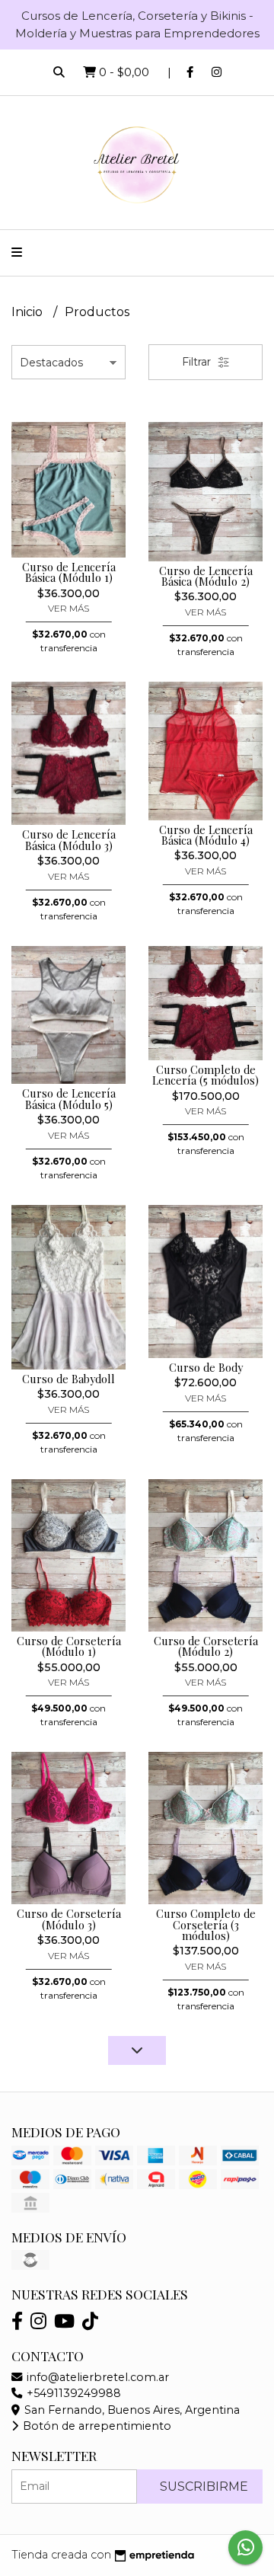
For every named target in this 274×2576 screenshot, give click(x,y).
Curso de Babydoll (68, 1379)
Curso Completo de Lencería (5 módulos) (205, 1075)
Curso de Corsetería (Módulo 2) (206, 1646)
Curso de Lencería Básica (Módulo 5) (69, 1098)
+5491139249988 (72, 2393)
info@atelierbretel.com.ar (96, 2377)
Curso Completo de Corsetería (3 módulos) (206, 1924)
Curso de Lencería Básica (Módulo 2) (206, 576)
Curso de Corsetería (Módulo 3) (69, 1919)
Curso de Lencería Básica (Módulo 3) (69, 839)
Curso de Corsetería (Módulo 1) (69, 1646)
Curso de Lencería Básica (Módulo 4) (206, 835)
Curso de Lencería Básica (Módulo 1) (69, 572)
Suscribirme (204, 2487)
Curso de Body (206, 1367)
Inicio (29, 312)
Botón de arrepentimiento (96, 2426)
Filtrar (198, 362)
